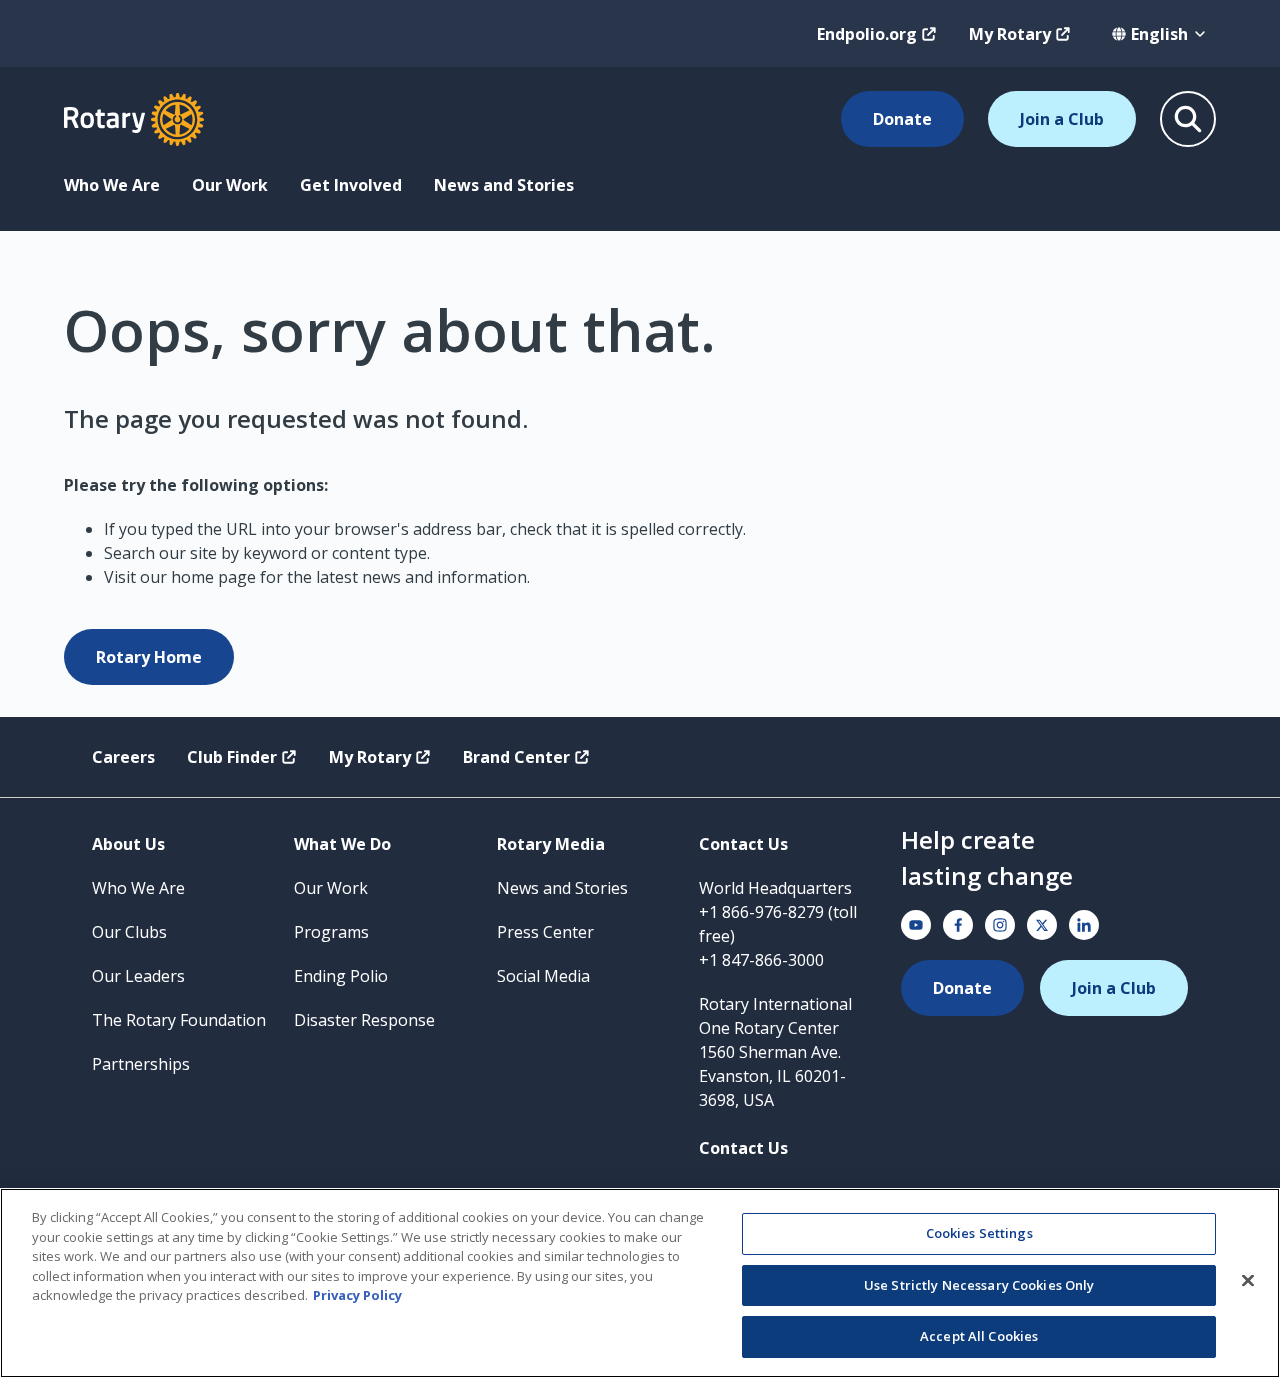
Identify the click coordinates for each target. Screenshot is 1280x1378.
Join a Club (1062, 119)
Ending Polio (341, 976)
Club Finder (232, 757)
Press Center (545, 932)
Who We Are (112, 185)
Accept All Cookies (979, 1336)
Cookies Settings (979, 1233)
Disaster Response (364, 1020)
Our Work (230, 185)
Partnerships (141, 1064)
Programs (331, 932)
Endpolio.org (867, 34)
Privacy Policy (357, 1295)
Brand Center (516, 757)
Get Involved (351, 185)
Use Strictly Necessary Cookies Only (979, 1285)
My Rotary (1010, 34)
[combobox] (1159, 34)
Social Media (543, 976)
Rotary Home (149, 657)
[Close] (1248, 1281)
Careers (123, 757)
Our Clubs (129, 932)
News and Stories (504, 185)
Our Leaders (138, 976)
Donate (902, 119)
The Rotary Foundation (179, 1020)
